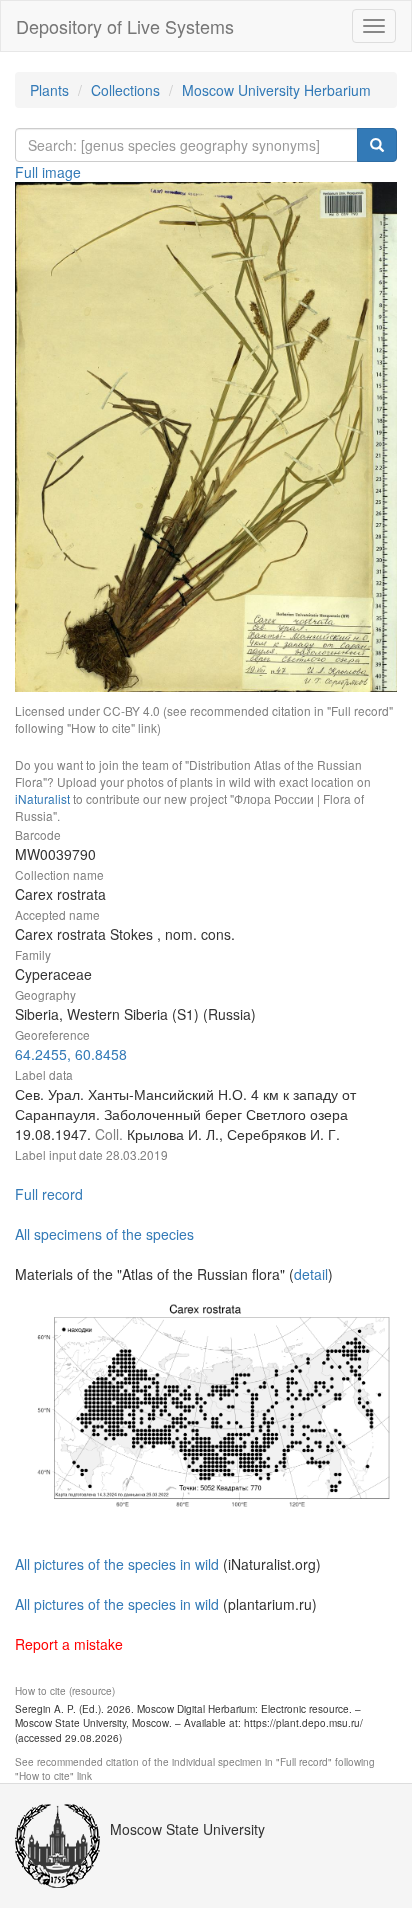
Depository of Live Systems (125, 26)
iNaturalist (42, 798)
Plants (49, 90)
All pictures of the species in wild (117, 1564)
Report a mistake (69, 1644)
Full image (48, 172)
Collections (125, 90)
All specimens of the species (104, 1234)
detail (311, 1274)
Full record (49, 1194)
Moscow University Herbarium (276, 90)
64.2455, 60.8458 (71, 1054)
